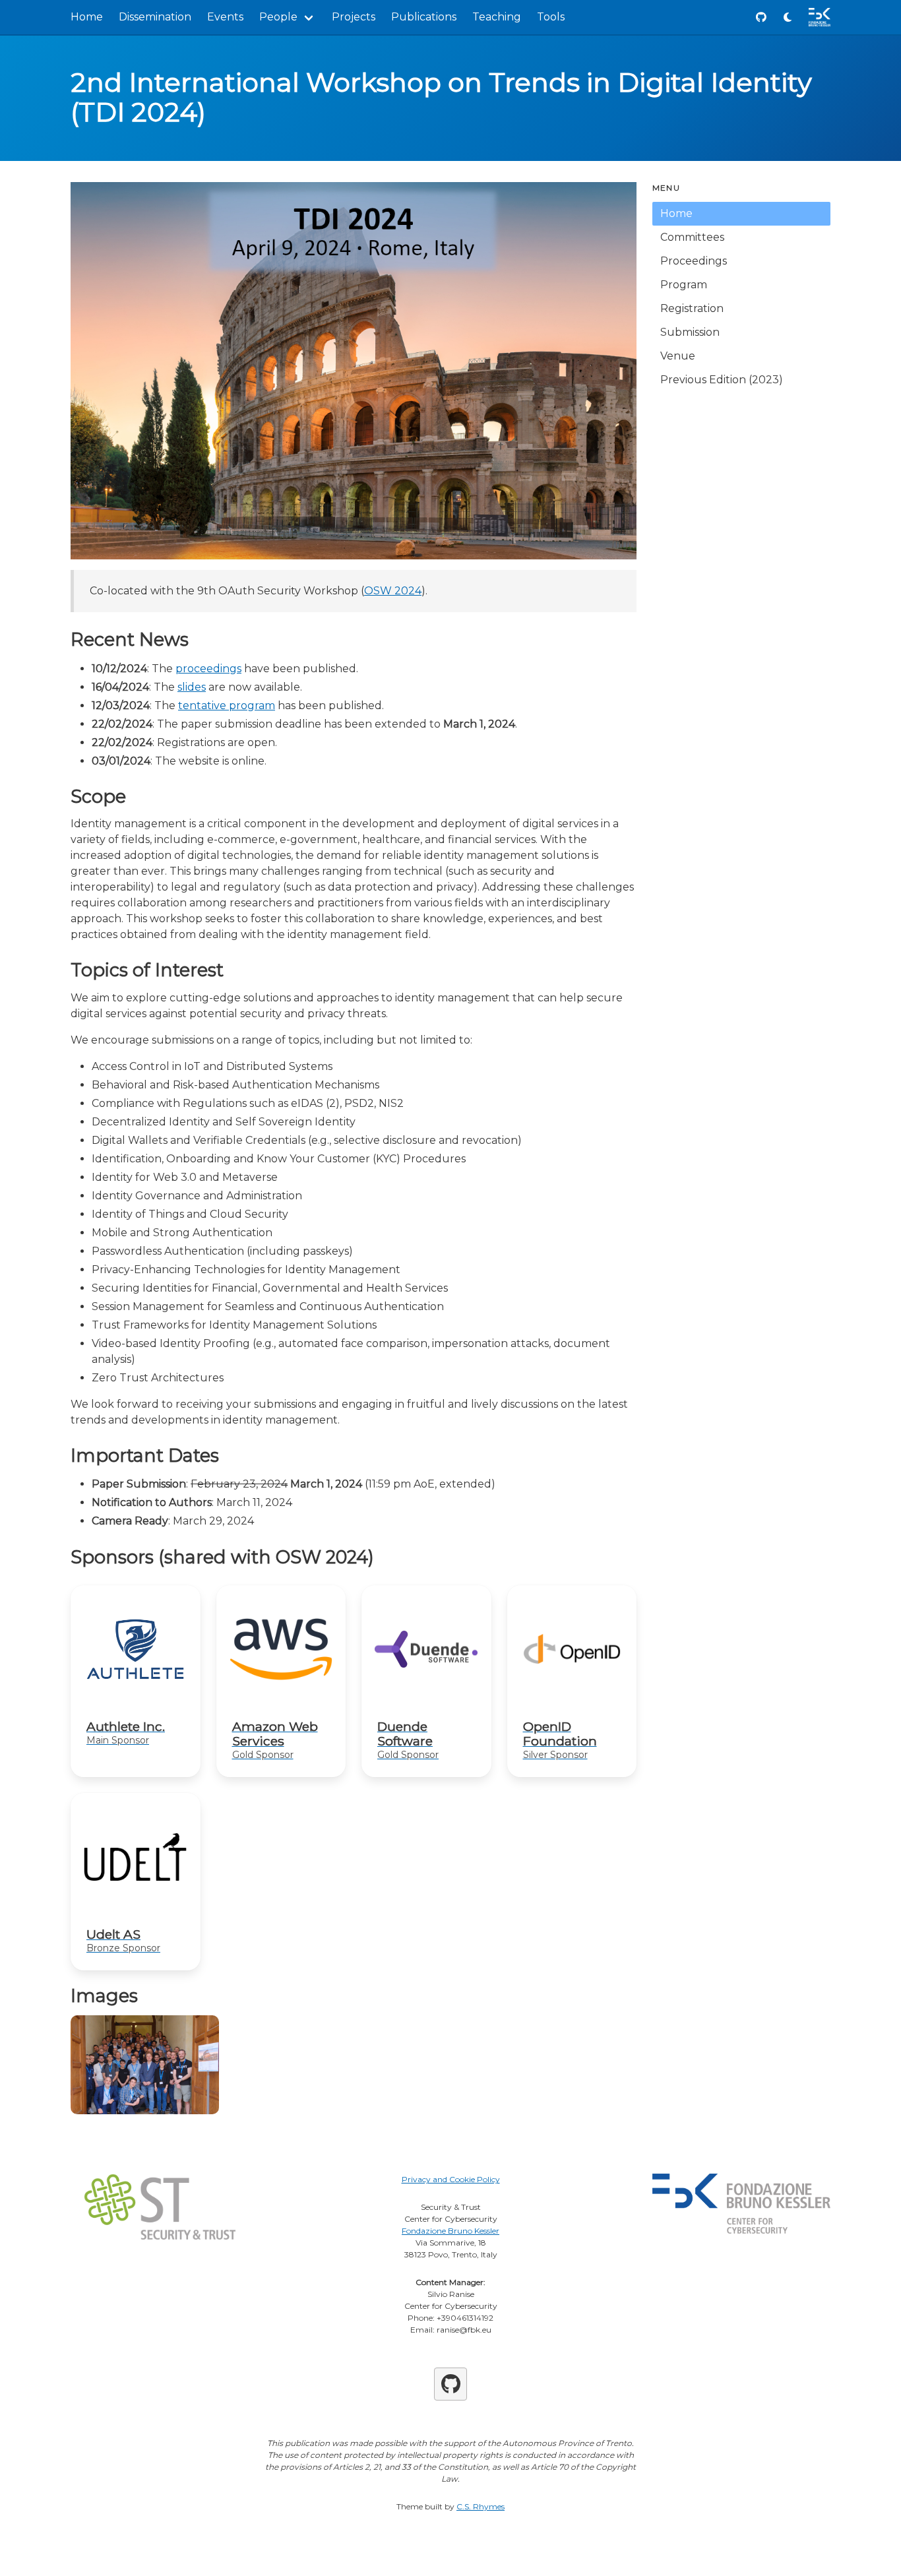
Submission (690, 332)
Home (87, 17)
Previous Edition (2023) (722, 380)
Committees (692, 237)
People (278, 17)
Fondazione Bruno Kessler (450, 2231)
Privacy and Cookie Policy (451, 2179)
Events (225, 17)
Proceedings (694, 261)
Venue (678, 356)
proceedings (208, 669)
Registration (692, 308)
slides (192, 687)
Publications (424, 17)
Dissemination (155, 17)
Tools (551, 17)
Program (684, 285)
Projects (354, 17)
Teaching (497, 17)
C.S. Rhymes (481, 2506)
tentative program (227, 706)
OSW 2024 (393, 591)
